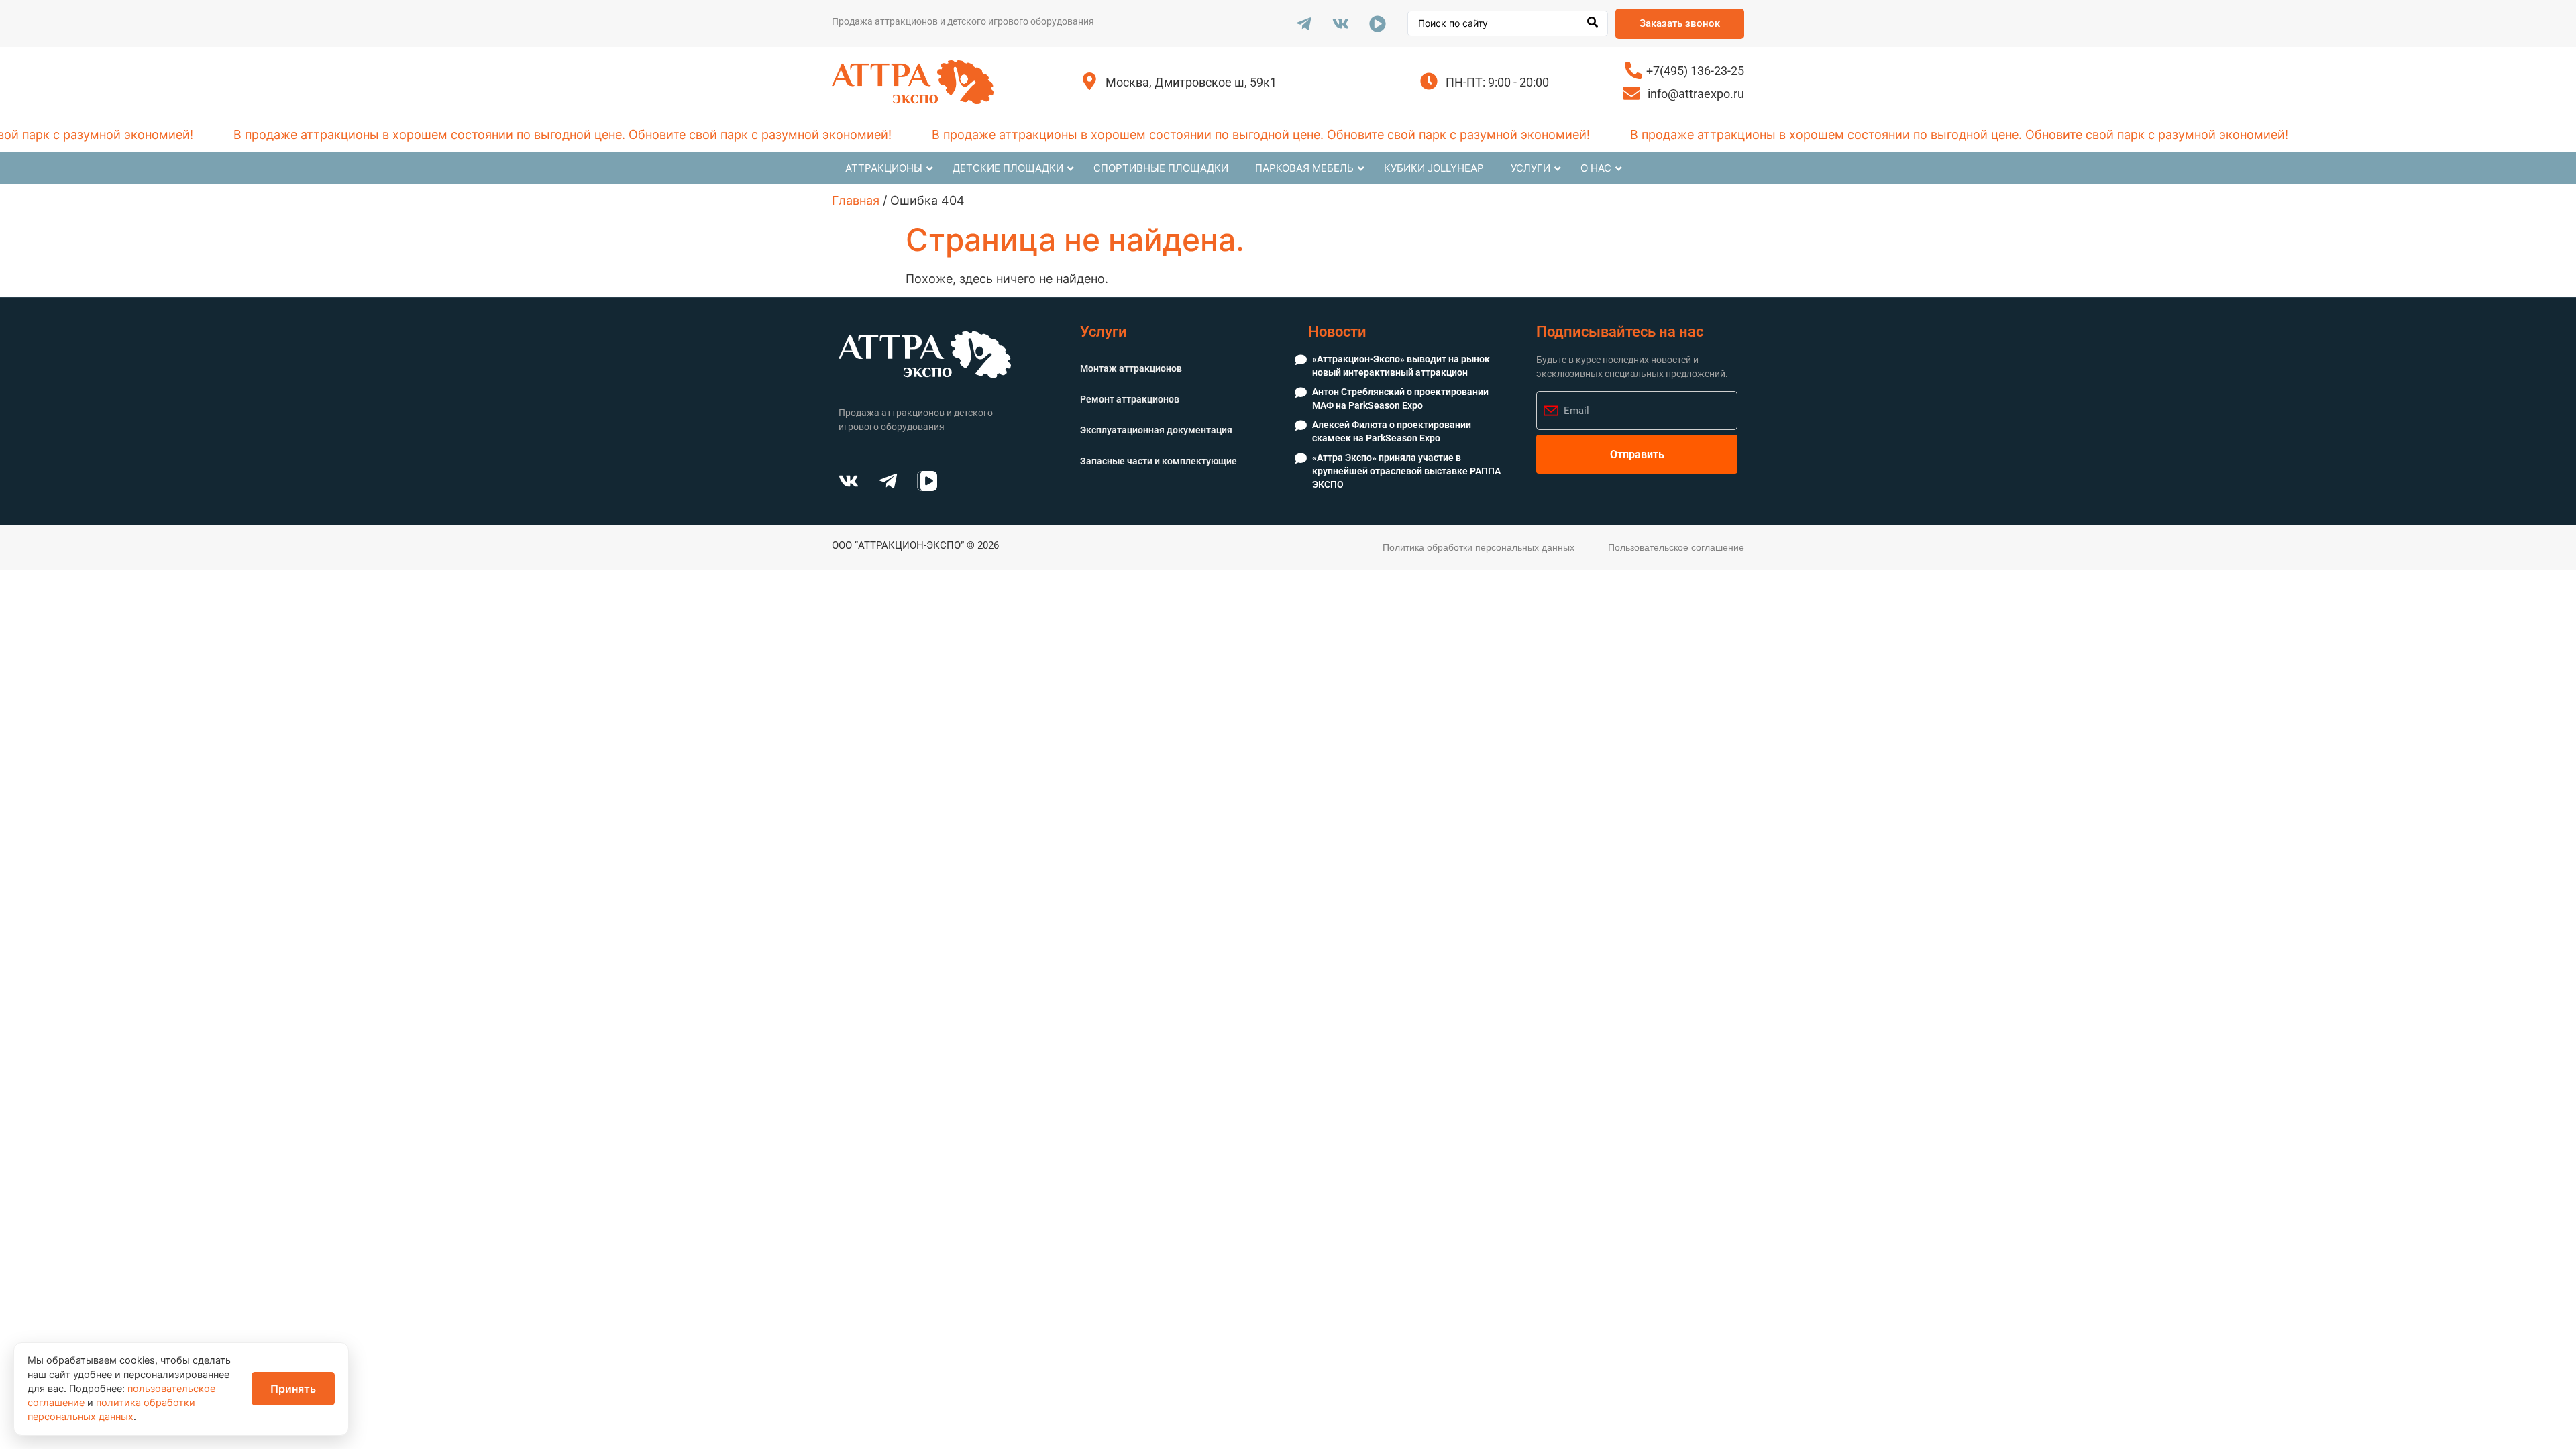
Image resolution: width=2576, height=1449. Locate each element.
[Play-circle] (1377, 23)
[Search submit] (1593, 23)
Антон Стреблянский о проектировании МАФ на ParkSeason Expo (1400, 398)
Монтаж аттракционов (1131, 368)
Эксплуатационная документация (1156, 430)
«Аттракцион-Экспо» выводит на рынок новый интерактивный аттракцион (1401, 366)
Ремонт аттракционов (1130, 399)
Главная (856, 200)
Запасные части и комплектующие (1159, 461)
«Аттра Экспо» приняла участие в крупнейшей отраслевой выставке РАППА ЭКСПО (1406, 471)
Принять (293, 1389)
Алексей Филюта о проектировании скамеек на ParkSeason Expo (1392, 431)
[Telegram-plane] (1303, 23)
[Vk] (1340, 23)
